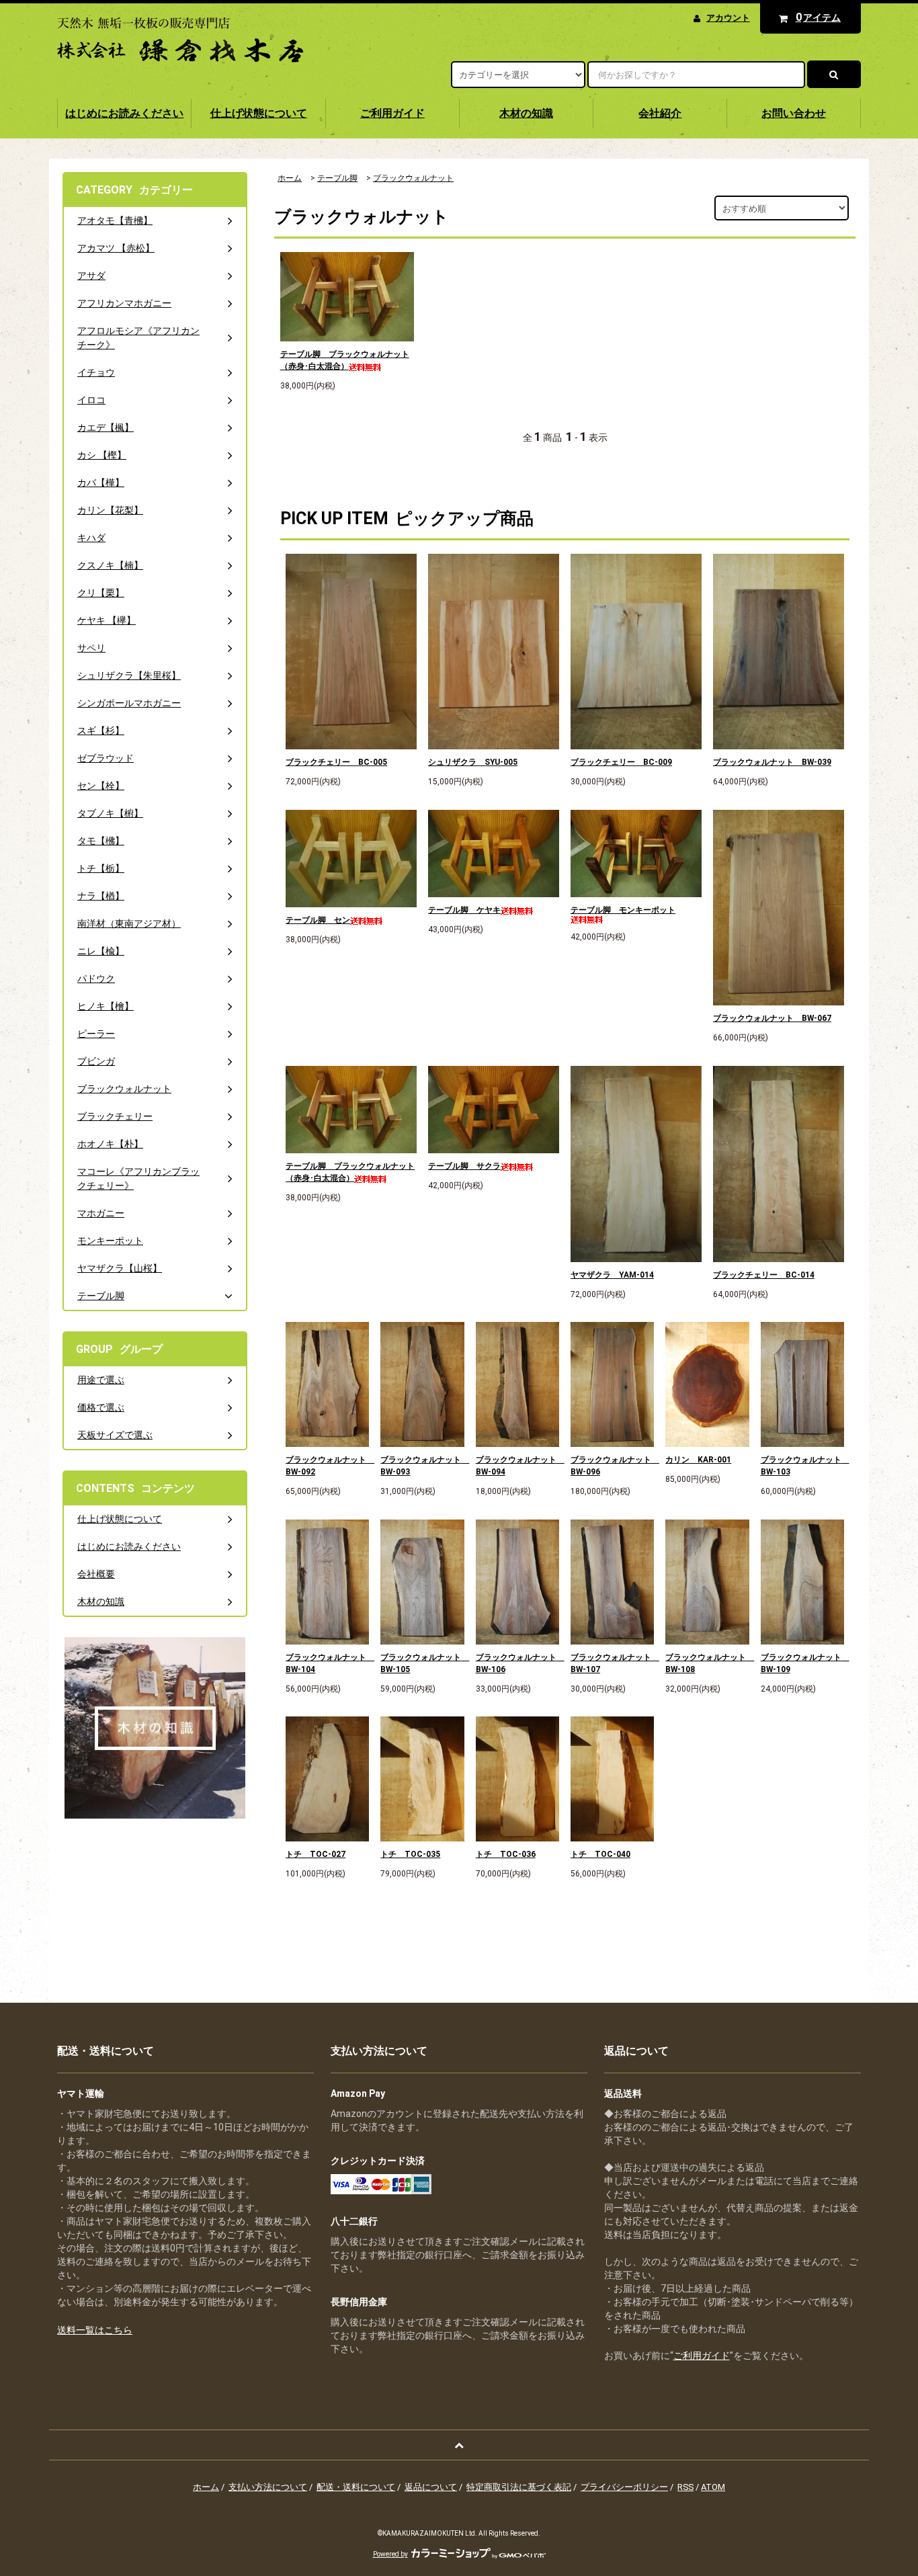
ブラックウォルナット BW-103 (802, 1466)
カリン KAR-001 (698, 1460)
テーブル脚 (337, 178)
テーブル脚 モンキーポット (623, 910)
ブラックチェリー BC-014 (764, 1275)
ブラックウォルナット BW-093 (422, 1466)
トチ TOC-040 (600, 1854)
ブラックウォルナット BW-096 (612, 1466)
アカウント (728, 18)
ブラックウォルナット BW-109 (802, 1663)
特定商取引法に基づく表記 (519, 2487)
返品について (431, 2487)
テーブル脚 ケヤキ (464, 910)
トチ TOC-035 (410, 1854)
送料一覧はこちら (95, 2330)
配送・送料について (356, 2487)
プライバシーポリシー (624, 2487)
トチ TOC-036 (506, 1854)
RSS (685, 2487)
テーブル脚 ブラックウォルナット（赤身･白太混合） (345, 360)
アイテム (819, 17)
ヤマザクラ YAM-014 (612, 1275)
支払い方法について (268, 2487)
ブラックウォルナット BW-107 (612, 1663)
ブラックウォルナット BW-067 (772, 1018)
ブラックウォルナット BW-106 (517, 1663)
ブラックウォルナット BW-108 (707, 1663)
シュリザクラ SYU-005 (473, 762)
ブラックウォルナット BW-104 (327, 1663)
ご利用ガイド (702, 2356)
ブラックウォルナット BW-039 (772, 762)
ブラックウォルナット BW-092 (327, 1466)
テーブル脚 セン (318, 920)
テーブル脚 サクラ (464, 1166)
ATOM (713, 2487)
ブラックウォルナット (413, 178)
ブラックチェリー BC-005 (336, 762)
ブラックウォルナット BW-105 (422, 1663)
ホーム (290, 178)
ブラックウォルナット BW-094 (517, 1466)
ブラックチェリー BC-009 (621, 762)
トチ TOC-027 (316, 1854)
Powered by (390, 2554)
